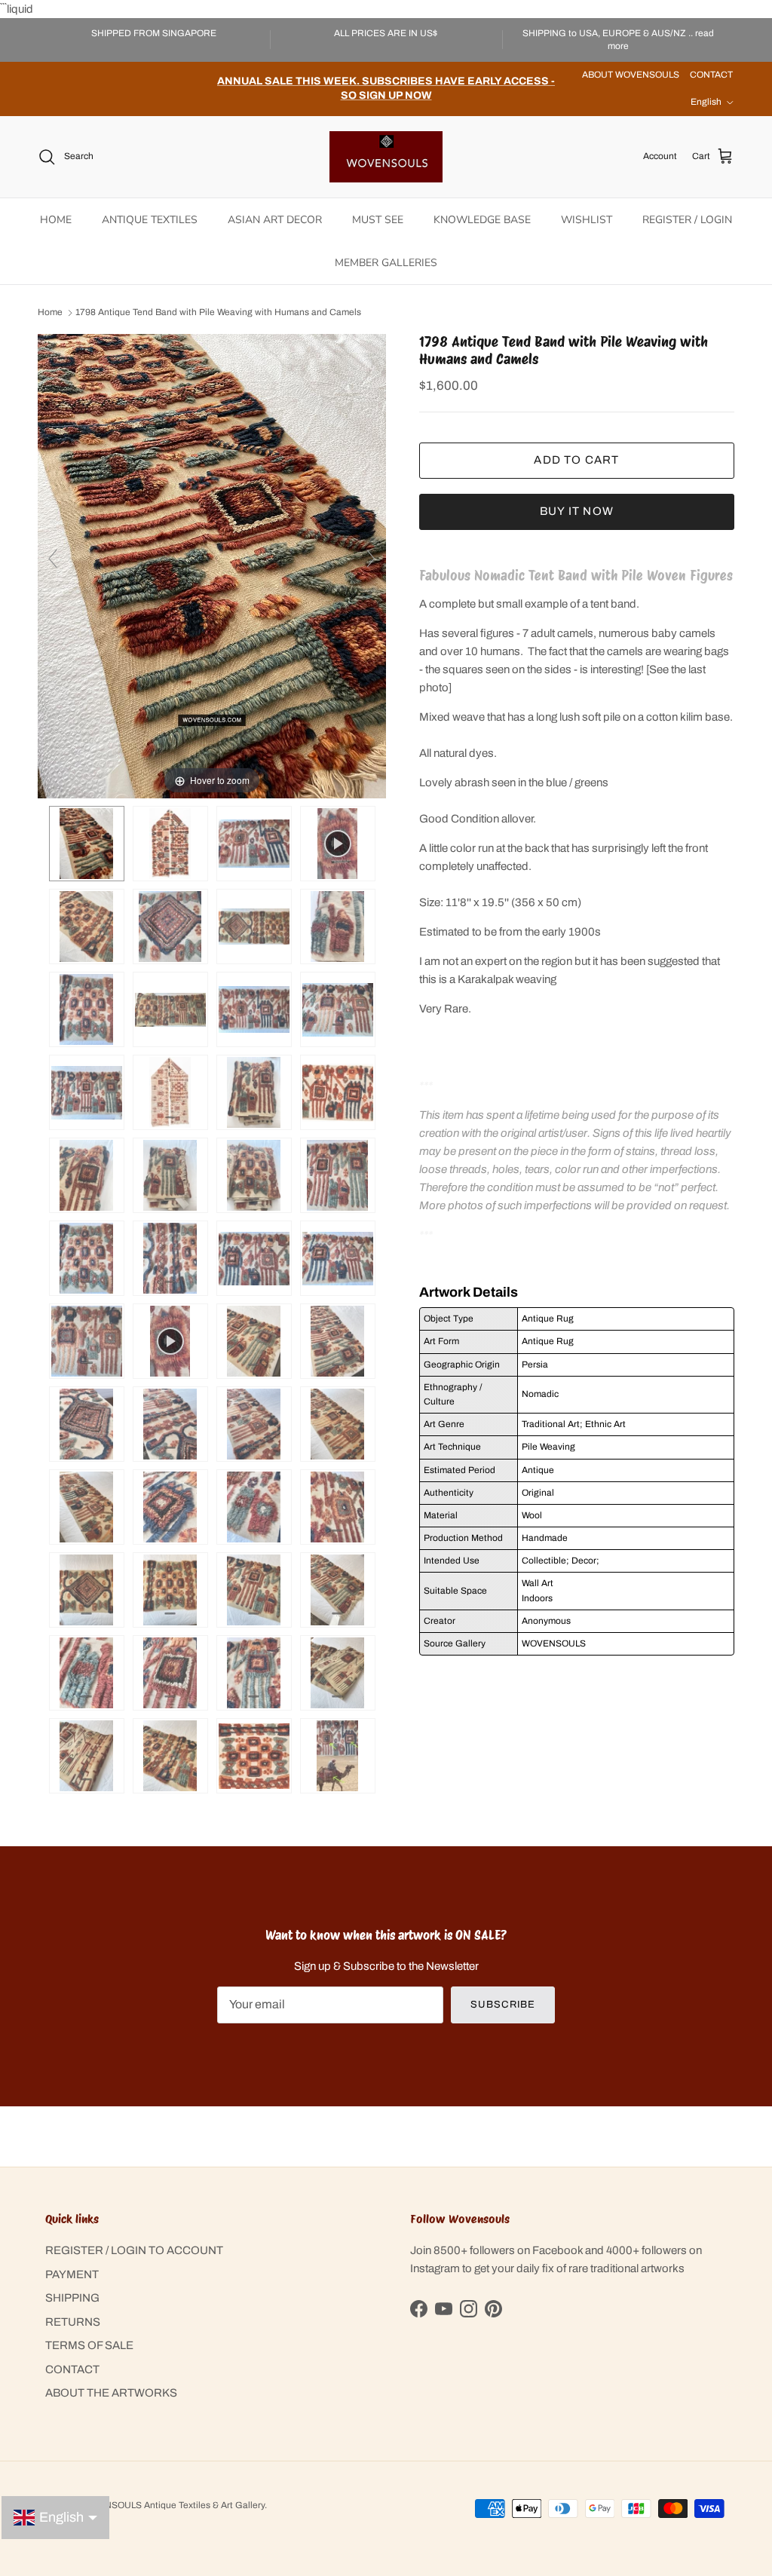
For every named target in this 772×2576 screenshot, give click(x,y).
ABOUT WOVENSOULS (631, 75)
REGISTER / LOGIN (687, 220)
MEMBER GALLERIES (386, 263)
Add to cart (576, 460)
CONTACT (711, 75)
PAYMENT (72, 2274)
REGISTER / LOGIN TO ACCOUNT (134, 2250)
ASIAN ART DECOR (275, 220)
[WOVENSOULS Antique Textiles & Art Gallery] (386, 157)
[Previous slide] (53, 559)
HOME (56, 220)
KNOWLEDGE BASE (482, 220)
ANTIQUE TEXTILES (150, 220)
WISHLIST (587, 220)
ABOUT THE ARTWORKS (111, 2393)
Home (50, 313)
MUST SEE (378, 220)
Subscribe (502, 2005)
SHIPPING (72, 2298)
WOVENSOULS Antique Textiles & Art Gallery (171, 2505)
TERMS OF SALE (89, 2345)
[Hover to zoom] (212, 565)
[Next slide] (371, 559)
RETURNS (73, 2322)
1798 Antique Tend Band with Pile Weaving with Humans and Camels (218, 313)
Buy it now (577, 511)
